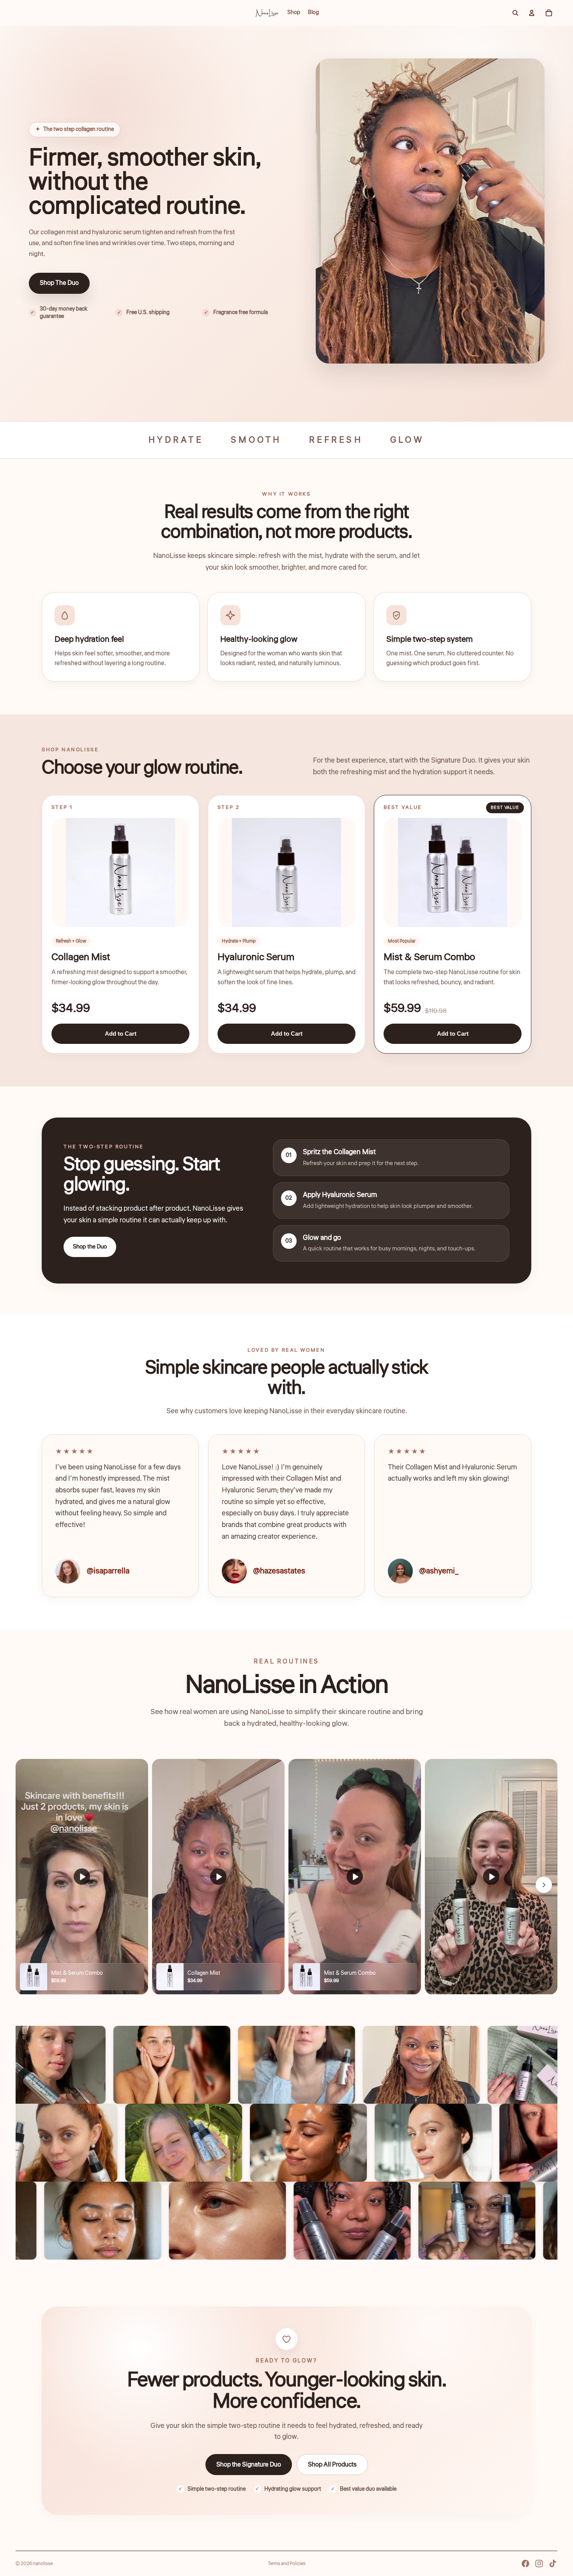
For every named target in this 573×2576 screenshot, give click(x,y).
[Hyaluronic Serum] (286, 872)
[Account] (532, 13)
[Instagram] (539, 2564)
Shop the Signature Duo (249, 2465)
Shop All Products (332, 2465)
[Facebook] (525, 2564)
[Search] (515, 13)
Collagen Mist (81, 957)
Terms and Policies (287, 2564)
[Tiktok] (553, 2564)
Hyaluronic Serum (256, 957)
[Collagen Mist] (120, 872)
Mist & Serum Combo (429, 957)
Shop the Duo (90, 1247)
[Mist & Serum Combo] (453, 872)
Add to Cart (121, 1034)
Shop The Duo (59, 283)
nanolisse (43, 2564)
